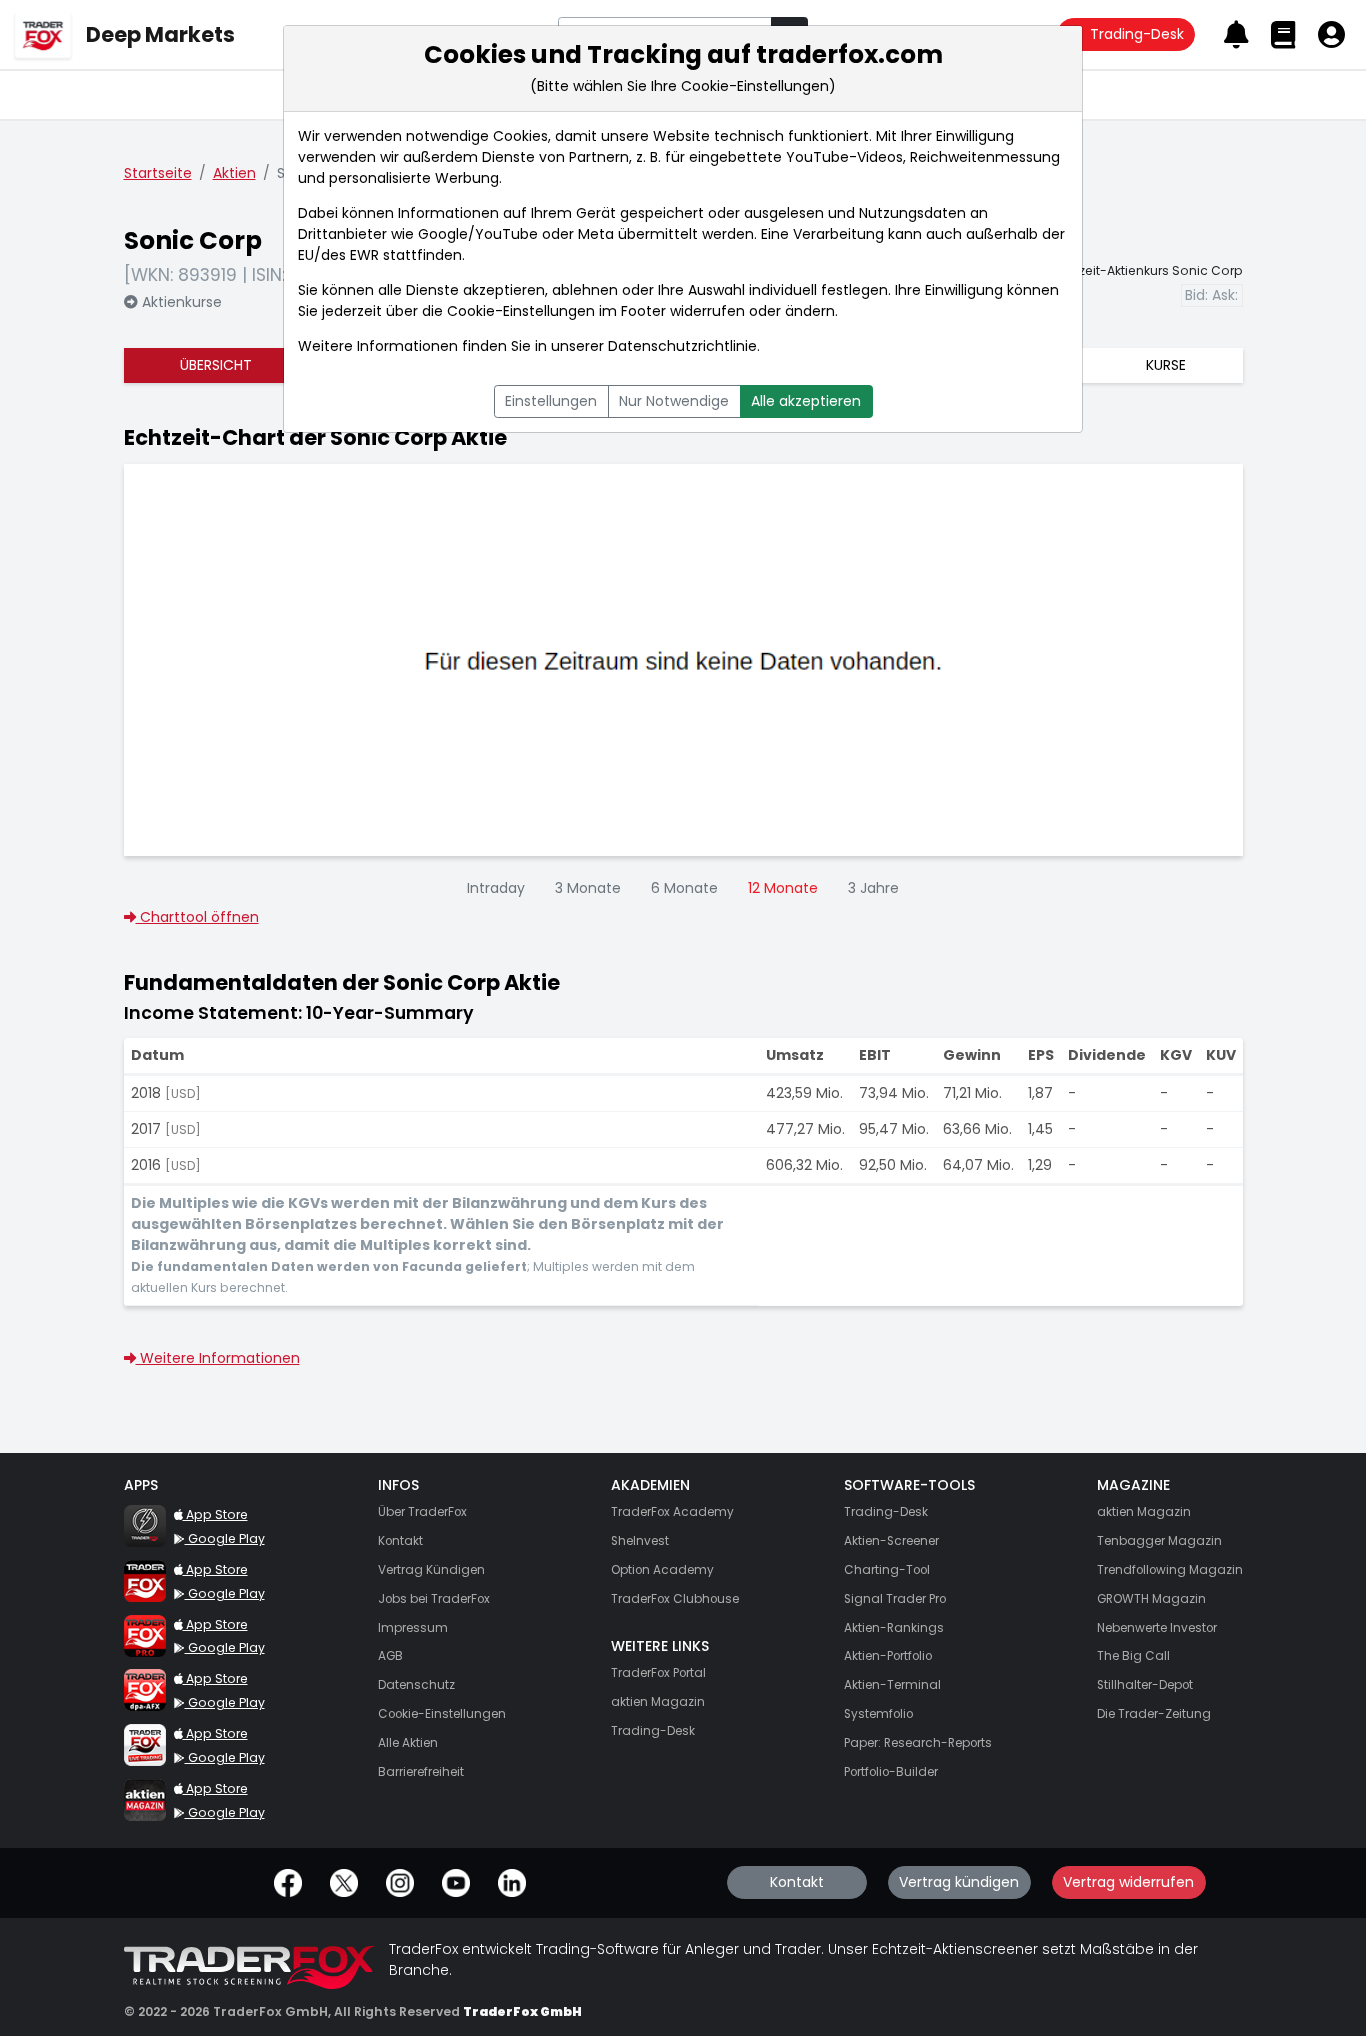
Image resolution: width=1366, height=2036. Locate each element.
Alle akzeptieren (806, 401)
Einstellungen (551, 401)
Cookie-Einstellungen (521, 311)
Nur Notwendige (674, 401)
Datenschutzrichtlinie (682, 346)
